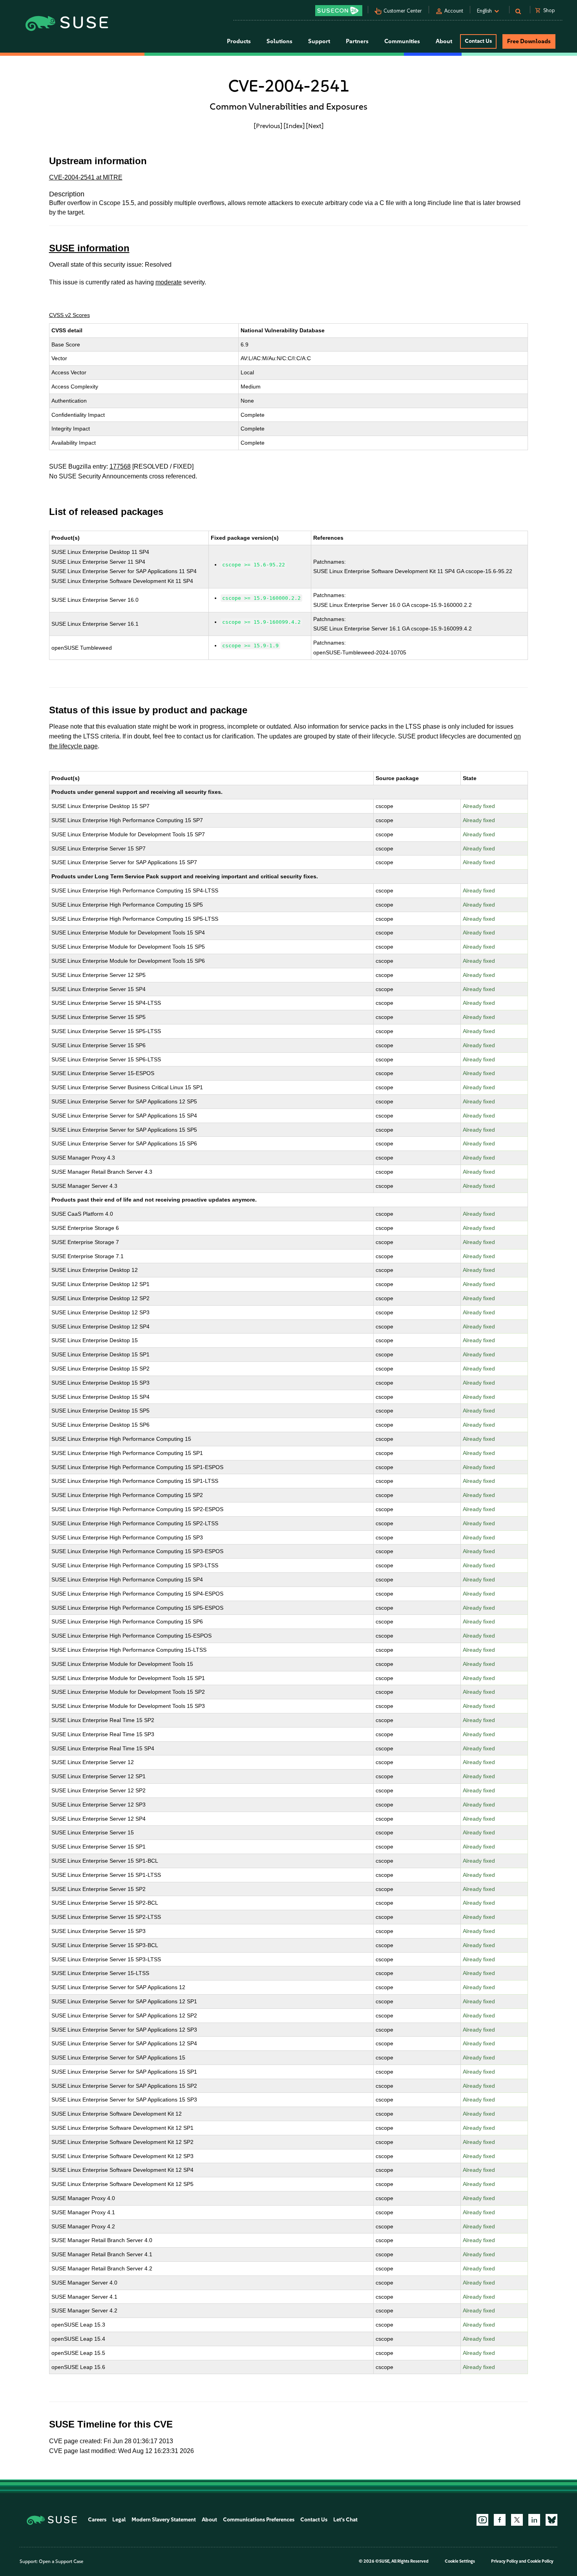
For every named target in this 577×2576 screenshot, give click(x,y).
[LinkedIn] (534, 2520)
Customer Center (403, 11)
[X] (517, 2520)
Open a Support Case (61, 2561)
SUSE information (89, 248)
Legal (119, 2520)
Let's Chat (345, 2520)
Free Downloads (529, 41)
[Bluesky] (551, 2520)
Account (454, 11)
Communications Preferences (259, 2520)
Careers (97, 2520)
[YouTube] (482, 2520)
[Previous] (268, 126)
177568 (120, 466)
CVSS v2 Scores (69, 315)
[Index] (294, 126)
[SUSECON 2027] (339, 11)
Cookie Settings (460, 2561)
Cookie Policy (540, 2561)
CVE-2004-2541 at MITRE (86, 177)
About (209, 2520)
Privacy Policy (505, 2561)
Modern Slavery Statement (164, 2520)
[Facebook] (500, 2520)
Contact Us (478, 41)
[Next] (315, 126)
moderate (169, 282)
